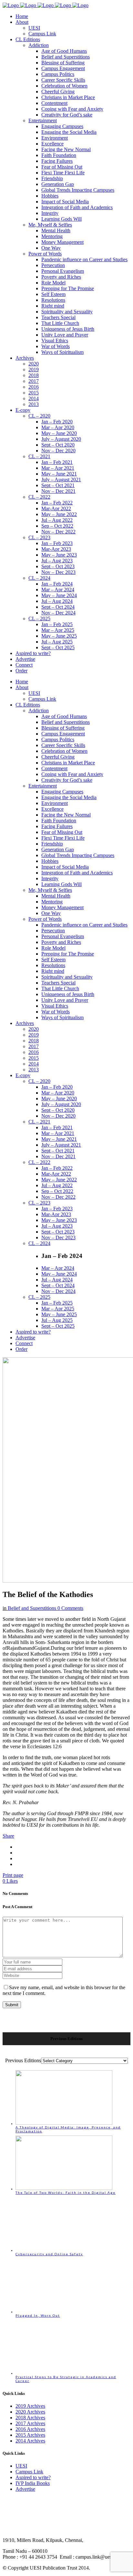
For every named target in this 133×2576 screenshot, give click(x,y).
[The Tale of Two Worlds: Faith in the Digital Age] (64, 2189)
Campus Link (29, 2472)
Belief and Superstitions (32, 1608)
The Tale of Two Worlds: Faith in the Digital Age (66, 2193)
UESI (21, 2466)
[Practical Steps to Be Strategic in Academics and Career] (64, 2373)
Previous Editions (23, 2060)
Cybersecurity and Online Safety (49, 2254)
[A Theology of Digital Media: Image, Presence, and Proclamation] (64, 2123)
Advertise (25, 2489)
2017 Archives (30, 2423)
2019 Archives (30, 2406)
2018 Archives (30, 2418)
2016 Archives (30, 2429)
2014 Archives (30, 2441)
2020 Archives (30, 2412)
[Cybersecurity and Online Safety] (64, 2250)
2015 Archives (30, 2435)
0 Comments (70, 1608)
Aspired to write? (33, 2477)
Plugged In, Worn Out (38, 2315)
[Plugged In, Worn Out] (64, 2312)
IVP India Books (33, 2483)
